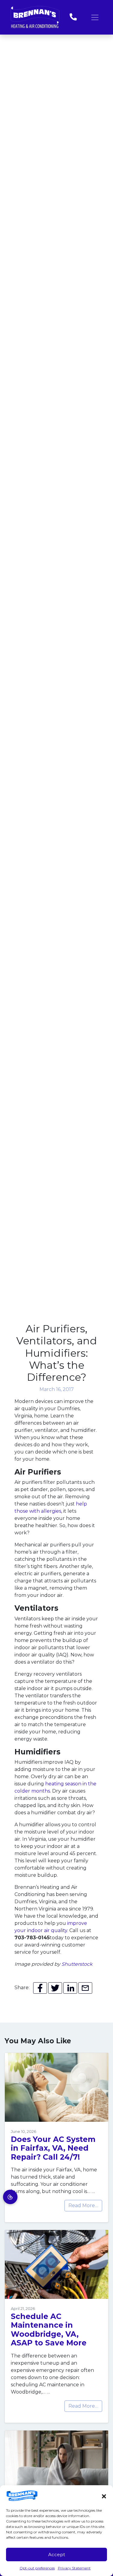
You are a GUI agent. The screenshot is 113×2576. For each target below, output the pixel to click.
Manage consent (10, 2197)
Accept (57, 2555)
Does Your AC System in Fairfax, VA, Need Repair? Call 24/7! (53, 2148)
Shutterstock (77, 1964)
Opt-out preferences (37, 2568)
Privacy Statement (74, 2568)
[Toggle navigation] (95, 17)
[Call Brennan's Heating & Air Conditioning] (73, 17)
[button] (104, 2496)
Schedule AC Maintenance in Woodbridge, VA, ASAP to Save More (49, 2329)
